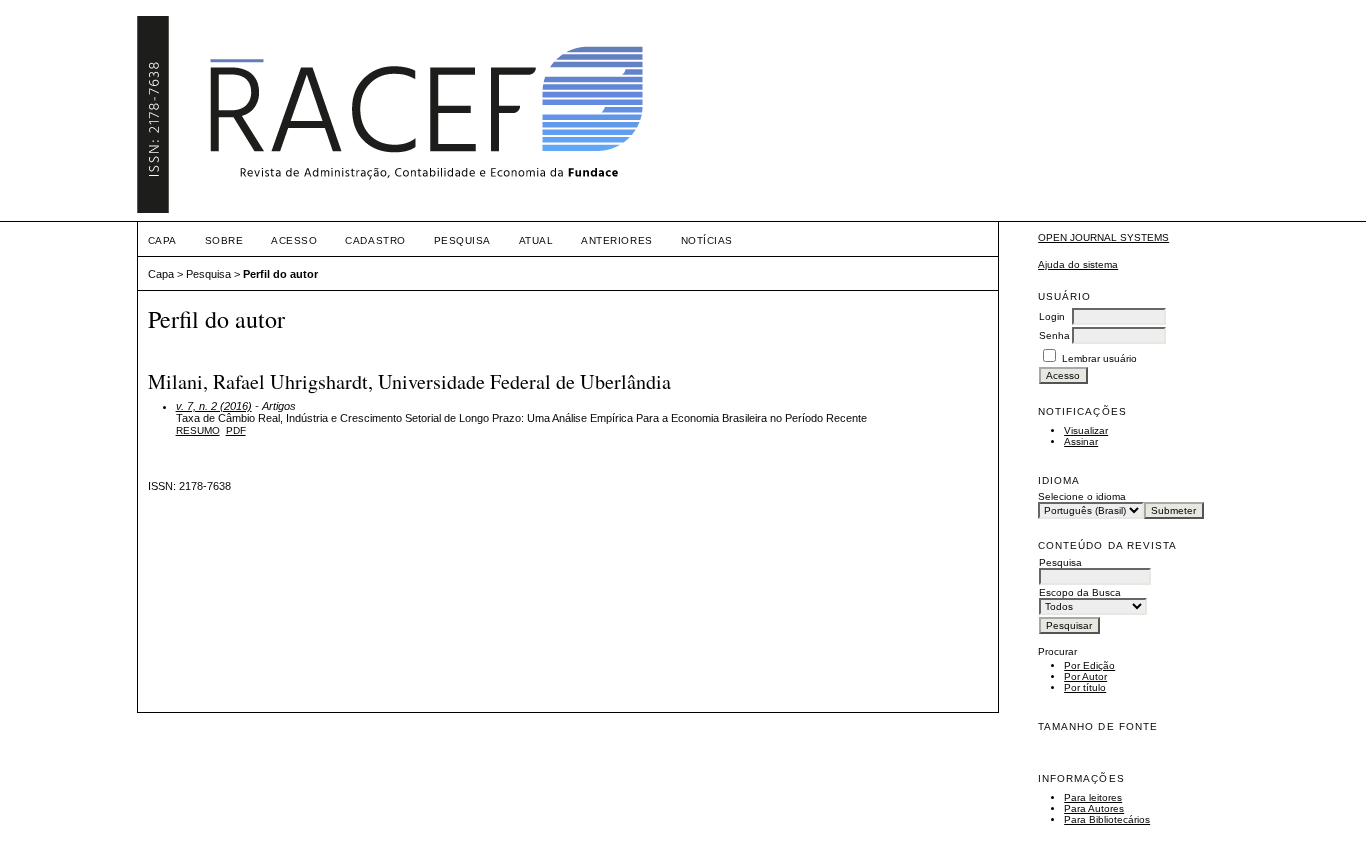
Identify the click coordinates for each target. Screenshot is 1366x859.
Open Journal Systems (1103, 237)
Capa (162, 240)
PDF (236, 430)
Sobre (224, 240)
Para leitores (1093, 797)
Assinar (1081, 441)
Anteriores (616, 240)
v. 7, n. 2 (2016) (214, 406)
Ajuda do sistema (1078, 264)
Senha (1054, 335)
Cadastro (375, 240)
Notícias (707, 240)
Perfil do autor (280, 274)
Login (1052, 316)
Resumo (198, 430)
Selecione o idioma (1082, 496)
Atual (536, 240)
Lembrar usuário (1099, 358)
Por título (1085, 687)
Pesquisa (462, 240)
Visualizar (1086, 430)
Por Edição (1089, 665)
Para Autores (1094, 808)
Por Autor (1085, 676)
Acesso (294, 240)
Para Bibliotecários (1107, 819)
